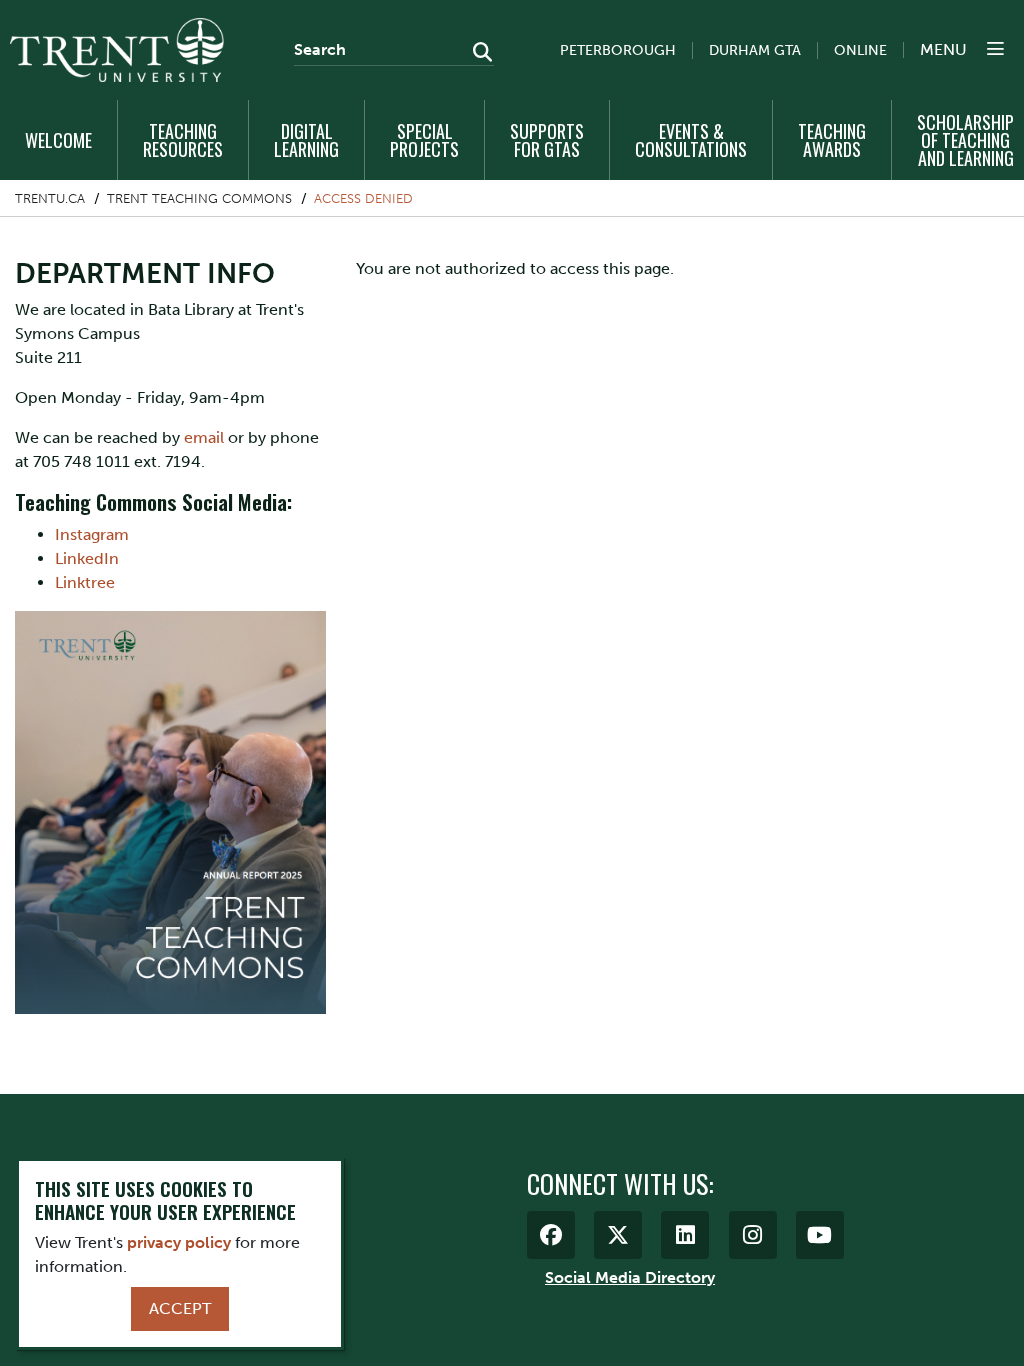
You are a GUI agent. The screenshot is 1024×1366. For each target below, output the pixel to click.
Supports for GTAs (547, 140)
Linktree (85, 582)
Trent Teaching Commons (199, 198)
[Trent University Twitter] (618, 1235)
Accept (180, 1308)
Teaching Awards (832, 140)
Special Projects (424, 140)
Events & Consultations (691, 140)
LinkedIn (87, 558)
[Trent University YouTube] (820, 1235)
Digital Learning (306, 140)
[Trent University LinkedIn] (685, 1235)
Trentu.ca (50, 198)
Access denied (363, 198)
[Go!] (476, 54)
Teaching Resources (183, 140)
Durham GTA (755, 50)
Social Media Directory (630, 1277)
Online (860, 50)
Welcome (58, 140)
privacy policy (179, 1242)
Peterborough (618, 50)
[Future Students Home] (117, 50)
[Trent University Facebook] (551, 1235)
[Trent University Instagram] (753, 1235)
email (204, 437)
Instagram (92, 534)
